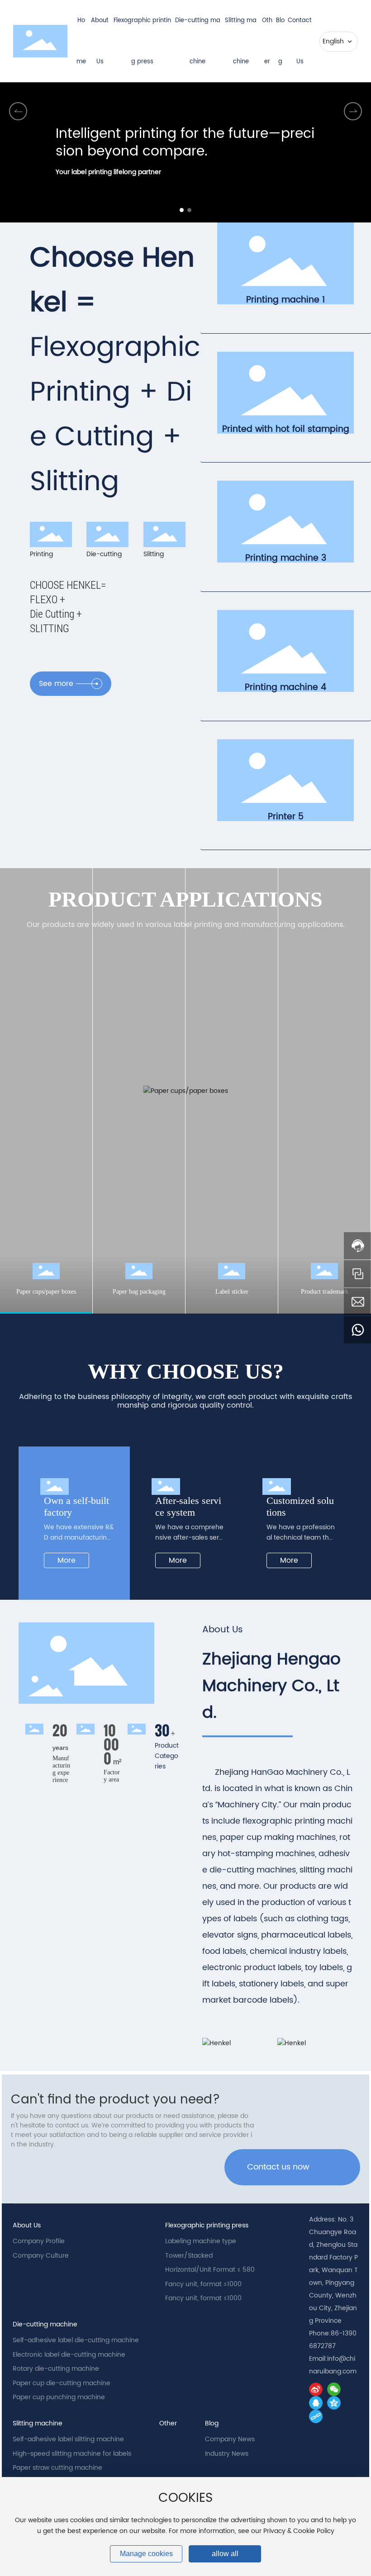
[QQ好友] (316, 2403)
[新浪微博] (316, 2389)
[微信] (334, 2389)
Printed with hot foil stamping (286, 429)
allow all (225, 2554)
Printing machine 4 (285, 687)
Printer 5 (286, 817)
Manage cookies (146, 2554)
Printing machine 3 (286, 558)
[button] (182, 210)
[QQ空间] (334, 2403)
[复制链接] (316, 2416)
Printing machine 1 (285, 300)
